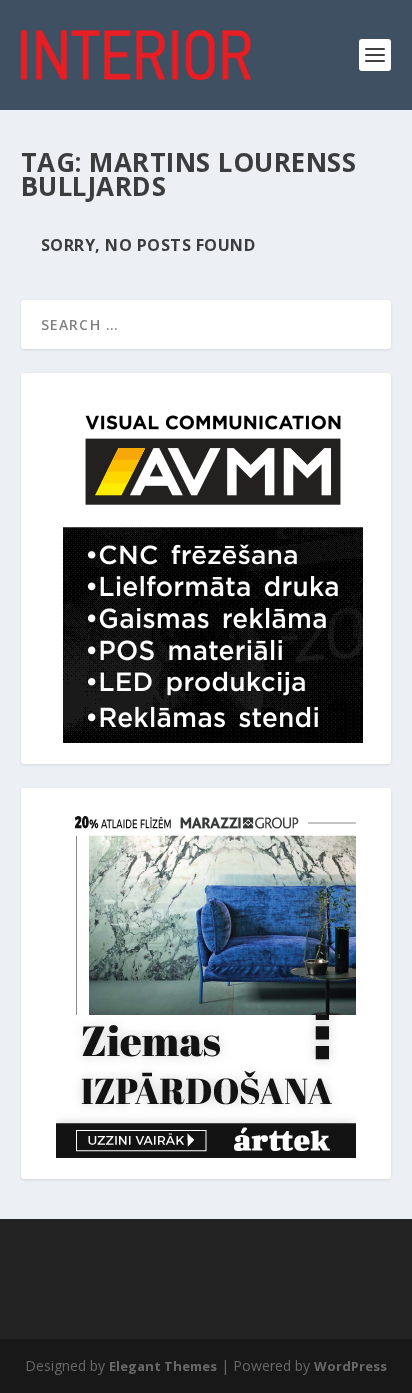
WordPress (350, 1366)
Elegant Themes (163, 1366)
